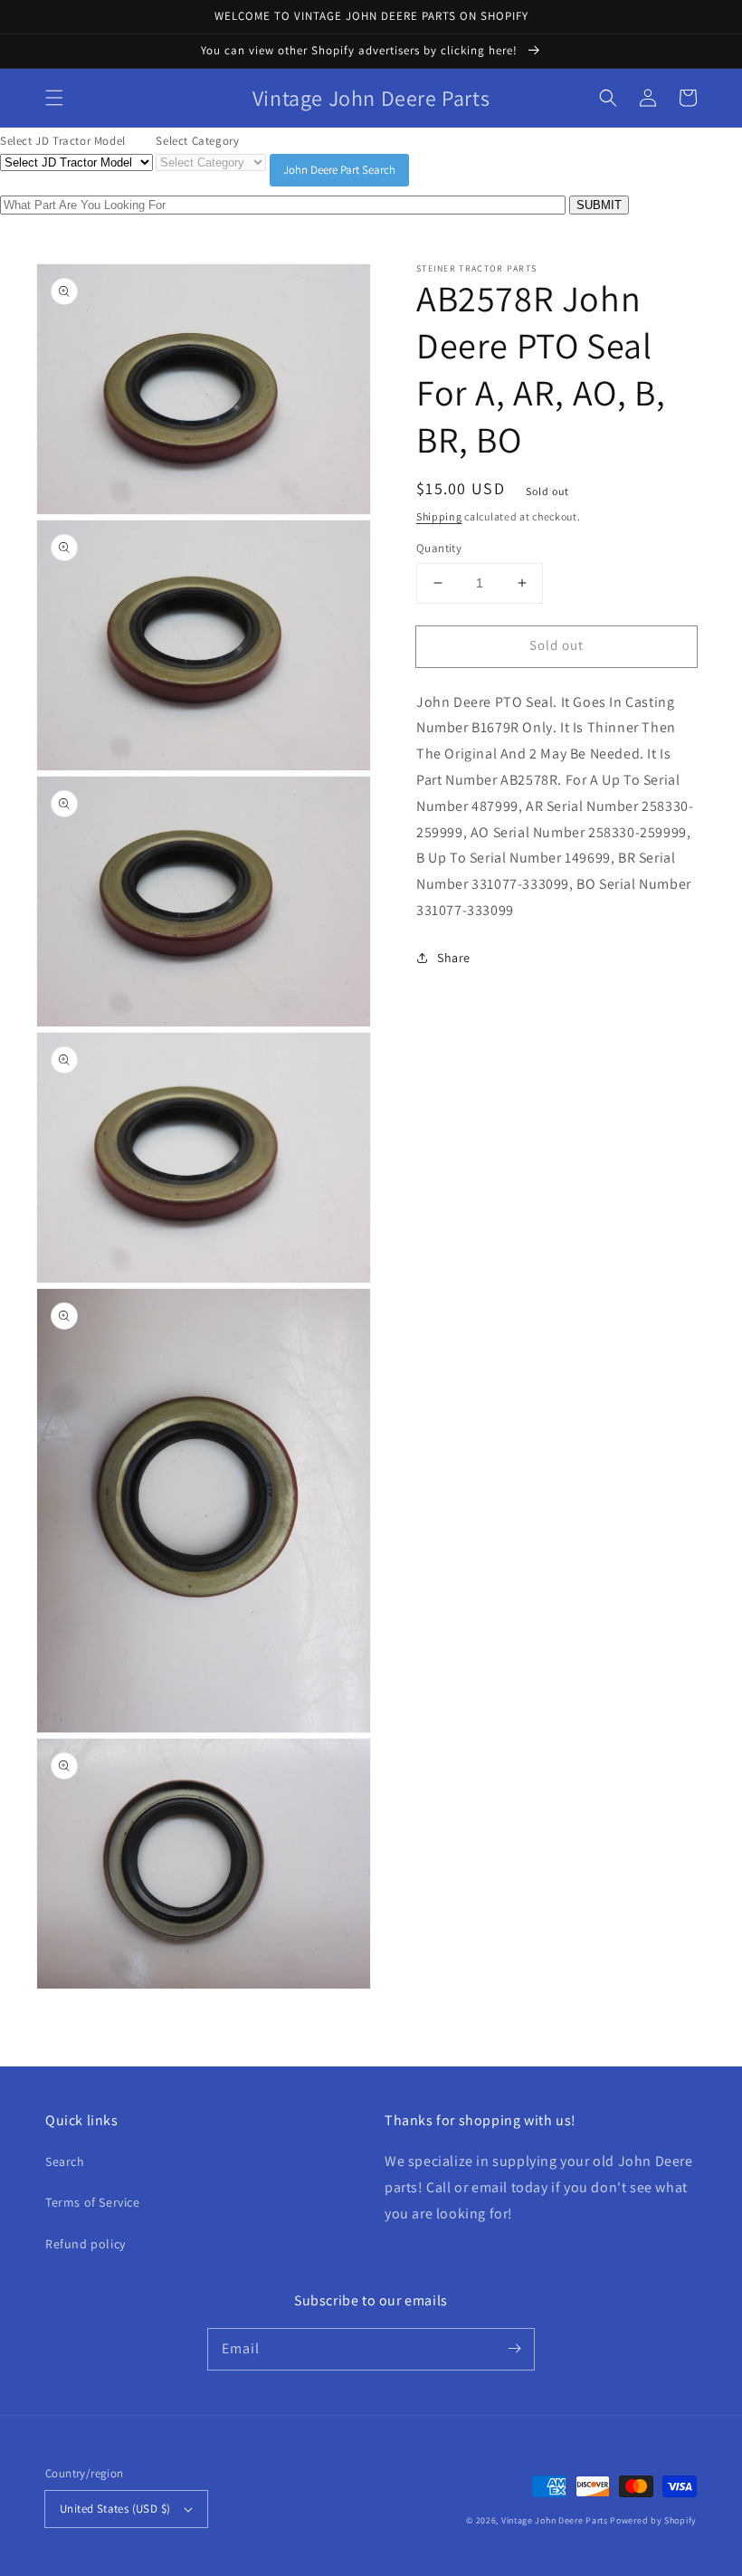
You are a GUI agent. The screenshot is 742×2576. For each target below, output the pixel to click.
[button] (54, 98)
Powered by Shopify (653, 2520)
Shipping (439, 516)
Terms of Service (93, 2202)
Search (65, 2161)
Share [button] (454, 958)
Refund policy (86, 2244)
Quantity (439, 548)
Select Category (197, 141)
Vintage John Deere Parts (555, 2520)
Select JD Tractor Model (63, 141)
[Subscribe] (514, 2349)
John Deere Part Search (339, 170)
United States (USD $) (115, 2509)
